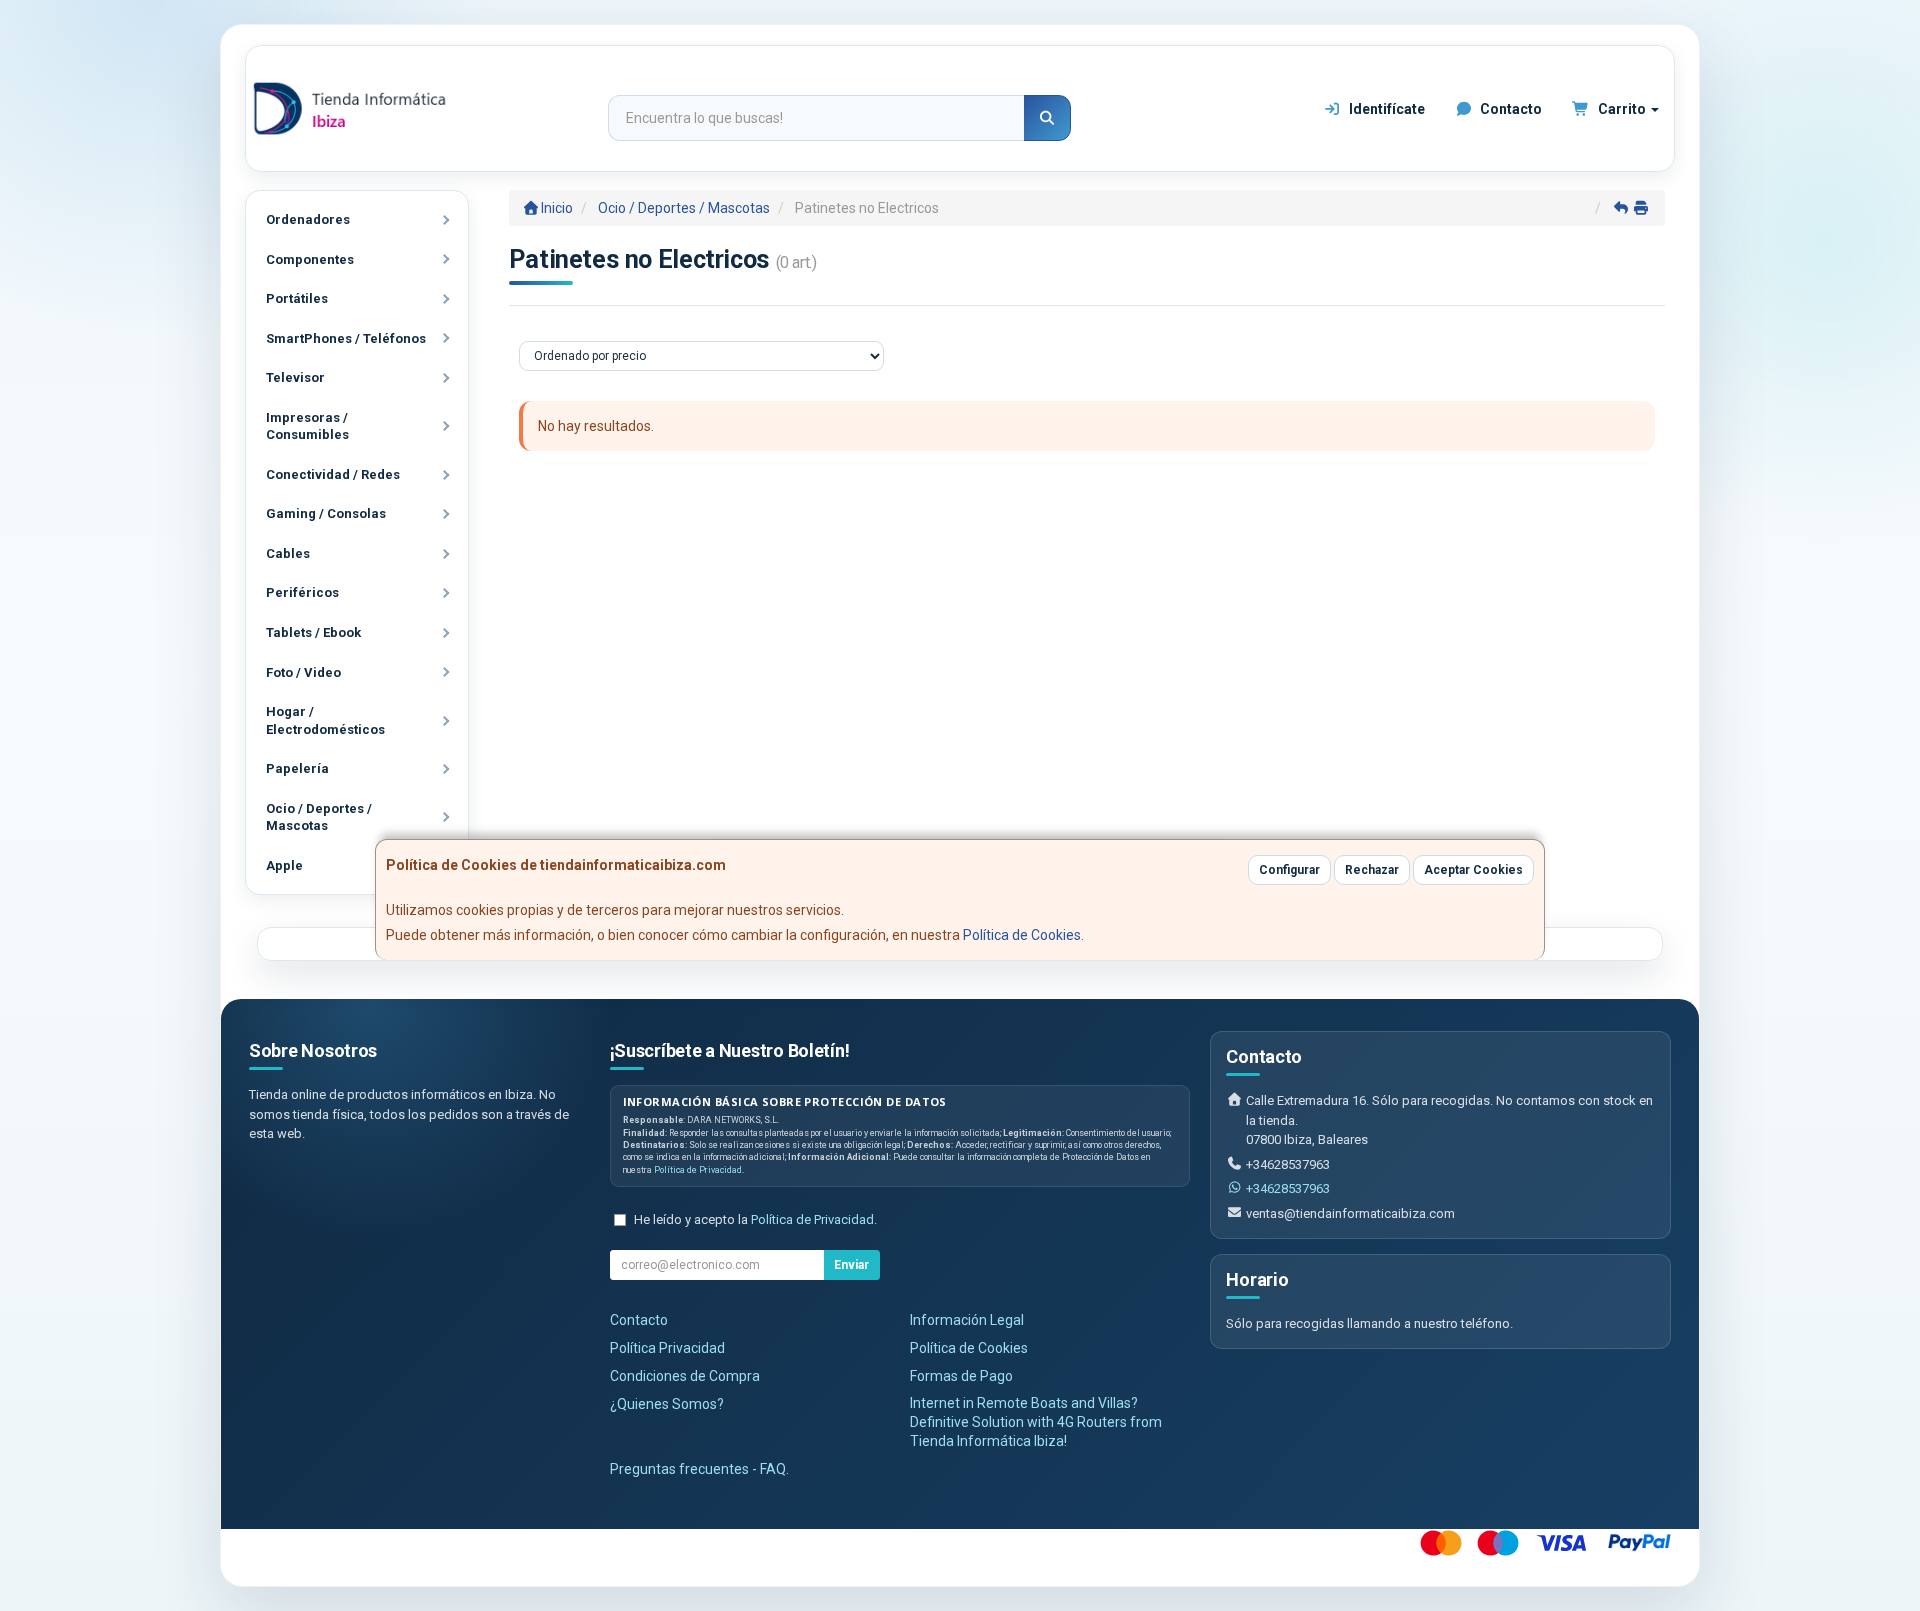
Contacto (1509, 109)
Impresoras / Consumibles (307, 426)
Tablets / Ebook (313, 632)
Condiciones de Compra (685, 1376)
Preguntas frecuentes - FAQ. (699, 1469)
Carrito (1622, 109)
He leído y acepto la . (755, 1219)
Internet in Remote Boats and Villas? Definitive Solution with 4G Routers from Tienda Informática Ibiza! (1036, 1422)
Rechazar (1372, 870)
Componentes (310, 259)
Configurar (1289, 870)
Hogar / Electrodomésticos (325, 720)
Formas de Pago (961, 1376)
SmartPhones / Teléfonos (346, 338)
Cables (288, 553)
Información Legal (967, 1320)
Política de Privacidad (698, 1170)
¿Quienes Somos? (667, 1404)
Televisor (295, 377)
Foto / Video (303, 672)
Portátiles (297, 298)
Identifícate (1385, 109)
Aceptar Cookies (1473, 870)
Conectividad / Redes (333, 474)
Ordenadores (308, 219)
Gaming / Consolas (326, 513)
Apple (284, 865)
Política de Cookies (1022, 935)
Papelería (297, 768)
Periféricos (302, 592)
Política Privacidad (667, 1348)
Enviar (851, 1265)
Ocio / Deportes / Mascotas (319, 817)
